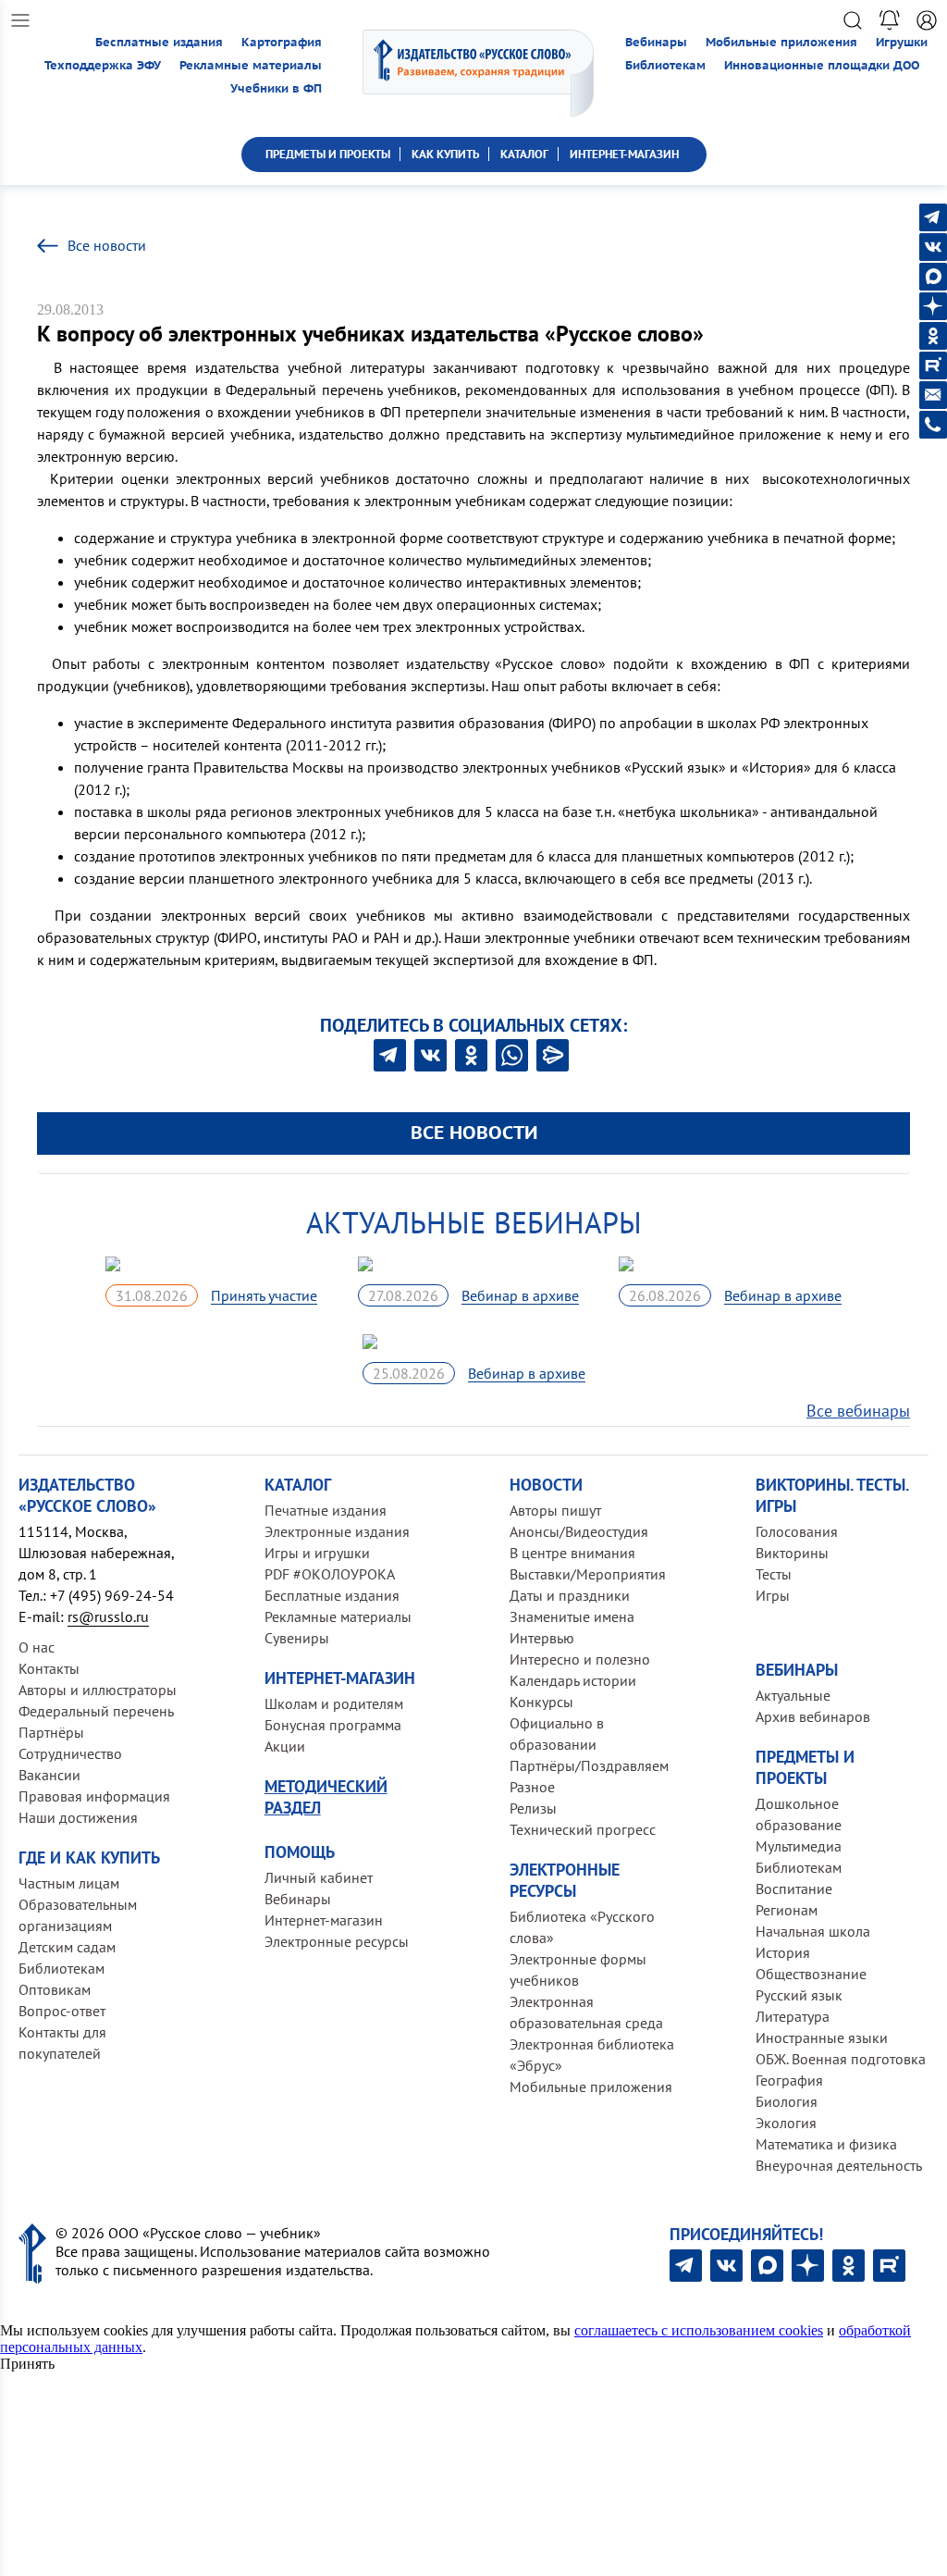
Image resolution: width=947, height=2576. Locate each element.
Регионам (787, 1910)
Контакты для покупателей (62, 2043)
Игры (773, 1595)
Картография (282, 42)
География (789, 2080)
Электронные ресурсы (337, 1941)
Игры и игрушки (317, 1553)
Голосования (797, 1531)
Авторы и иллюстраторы (98, 1690)
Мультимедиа (799, 1846)
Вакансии (49, 1775)
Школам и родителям (334, 1703)
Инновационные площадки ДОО (822, 65)
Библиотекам (665, 65)
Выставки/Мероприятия (588, 1574)
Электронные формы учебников (578, 1969)
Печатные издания (326, 1510)
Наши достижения (78, 1817)
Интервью (542, 1638)
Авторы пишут (555, 1510)
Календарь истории (573, 1680)
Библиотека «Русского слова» (582, 1927)
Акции (285, 1746)
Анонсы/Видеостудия (579, 1531)
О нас (37, 1647)
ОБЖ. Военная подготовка (841, 2059)
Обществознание (811, 1974)
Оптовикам (55, 1989)
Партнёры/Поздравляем (589, 1765)
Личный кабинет (319, 1877)
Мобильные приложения (781, 42)
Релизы (533, 1808)
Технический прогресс (583, 1829)
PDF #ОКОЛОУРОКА (330, 1574)
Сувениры (297, 1638)
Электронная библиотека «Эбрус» (592, 2055)
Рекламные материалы (251, 65)
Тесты (774, 1574)
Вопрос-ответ (62, 2011)
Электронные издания (337, 1531)
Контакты (49, 1668)
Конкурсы (541, 1702)
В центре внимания (572, 1553)
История (783, 1952)
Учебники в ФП (276, 88)
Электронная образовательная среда (586, 2012)
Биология (787, 2101)
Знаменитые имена (572, 1616)
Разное (532, 1787)
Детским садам (67, 1947)
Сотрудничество (70, 1753)
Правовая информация (94, 1796)
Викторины (792, 1553)
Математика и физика (826, 2144)
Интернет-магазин (324, 1920)
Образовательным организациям (78, 1915)
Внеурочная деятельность (839, 2165)
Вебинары (656, 42)
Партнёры (51, 1732)
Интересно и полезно (580, 1659)
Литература (793, 2016)
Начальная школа (813, 1931)
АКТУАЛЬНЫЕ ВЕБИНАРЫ (474, 1222)
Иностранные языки (822, 2037)
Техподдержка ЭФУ (103, 65)
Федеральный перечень (96, 1711)
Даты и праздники (570, 1595)
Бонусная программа (333, 1725)
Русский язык (799, 1995)
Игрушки (902, 42)
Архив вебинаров (813, 1716)
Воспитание (794, 1889)
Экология (786, 2123)
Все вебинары (858, 1411)
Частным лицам (69, 1883)
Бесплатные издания (159, 42)
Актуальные (793, 1695)
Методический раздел (326, 1797)
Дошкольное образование (799, 1814)
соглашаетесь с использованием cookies (699, 2330)
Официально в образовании (557, 1734)
